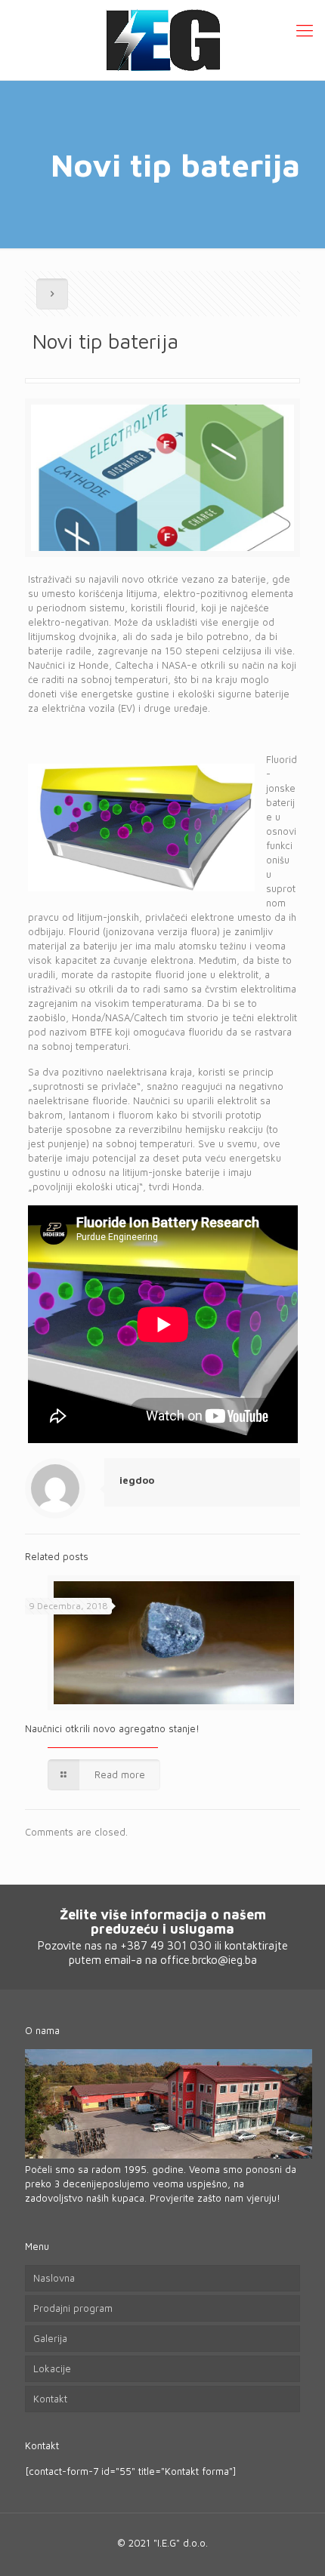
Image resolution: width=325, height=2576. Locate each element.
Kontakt (50, 2399)
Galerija (50, 2338)
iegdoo (137, 1480)
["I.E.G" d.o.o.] (162, 40)
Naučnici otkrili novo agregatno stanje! (112, 1728)
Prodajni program (73, 2308)
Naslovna (54, 2278)
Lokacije (52, 2368)
